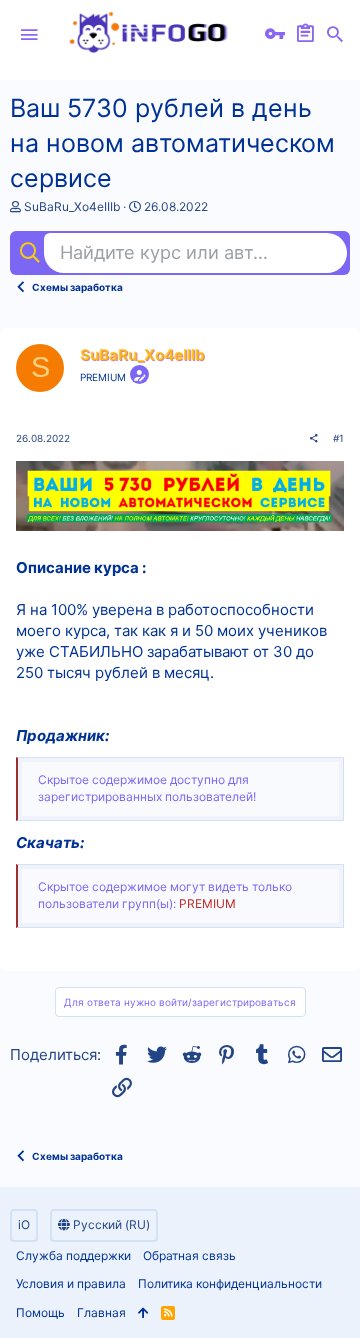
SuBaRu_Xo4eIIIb (72, 206)
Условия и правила (71, 1283)
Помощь (40, 1312)
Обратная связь (189, 1255)
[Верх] (143, 1313)
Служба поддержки (73, 1255)
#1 (338, 438)
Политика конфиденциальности (230, 1283)
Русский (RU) (110, 1224)
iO (24, 1224)
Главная (101, 1312)
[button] (29, 35)
